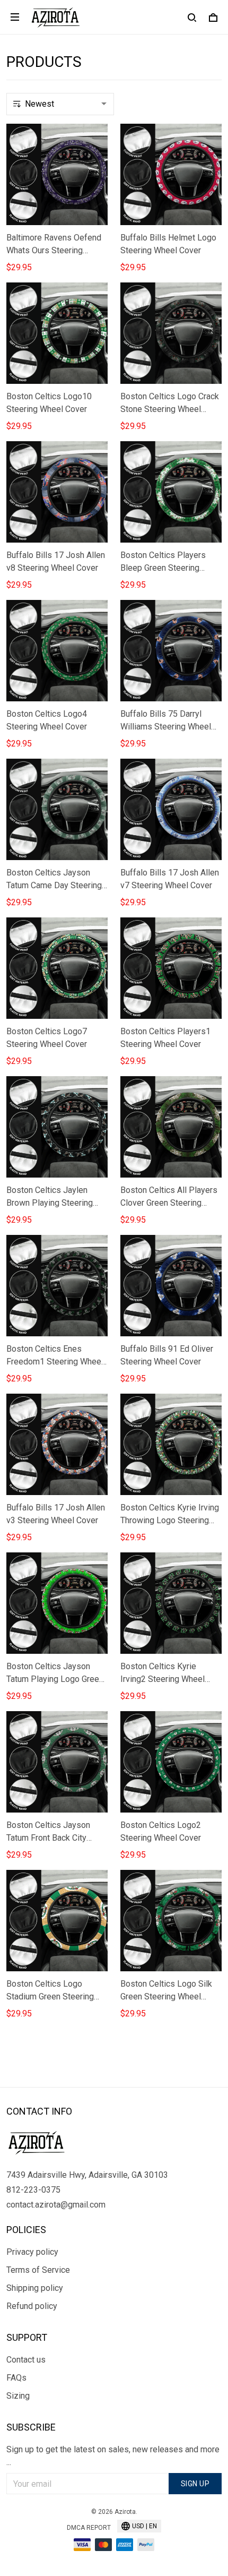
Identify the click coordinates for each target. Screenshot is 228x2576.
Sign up (195, 2484)
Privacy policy (32, 2252)
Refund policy (32, 2306)
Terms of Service (38, 2270)
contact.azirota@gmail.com (56, 2205)
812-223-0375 (33, 2190)
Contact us (26, 2360)
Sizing (18, 2396)
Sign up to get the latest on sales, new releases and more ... (113, 2456)
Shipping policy (35, 2288)
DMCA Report (89, 2528)
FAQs (16, 2378)
